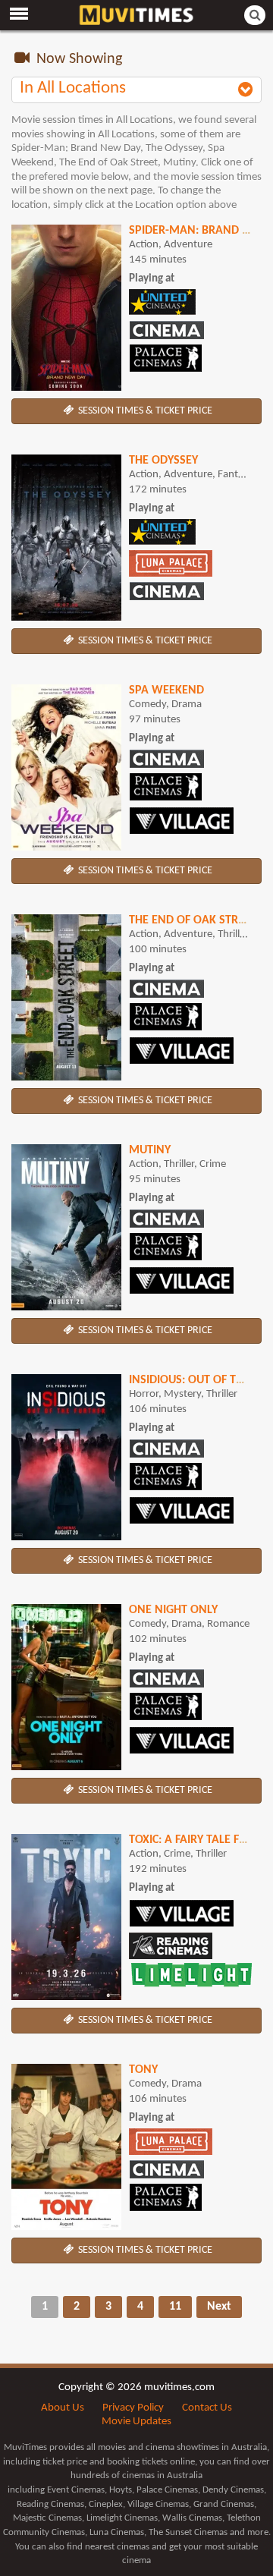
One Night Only (173, 1610)
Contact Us (207, 2408)
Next (219, 2307)
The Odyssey (163, 461)
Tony (143, 2070)
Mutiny (150, 1150)
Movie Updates (136, 2422)
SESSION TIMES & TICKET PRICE (144, 411)
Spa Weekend (166, 690)
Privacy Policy (133, 2408)
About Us (63, 2408)
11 (175, 2307)
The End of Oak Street (193, 920)
